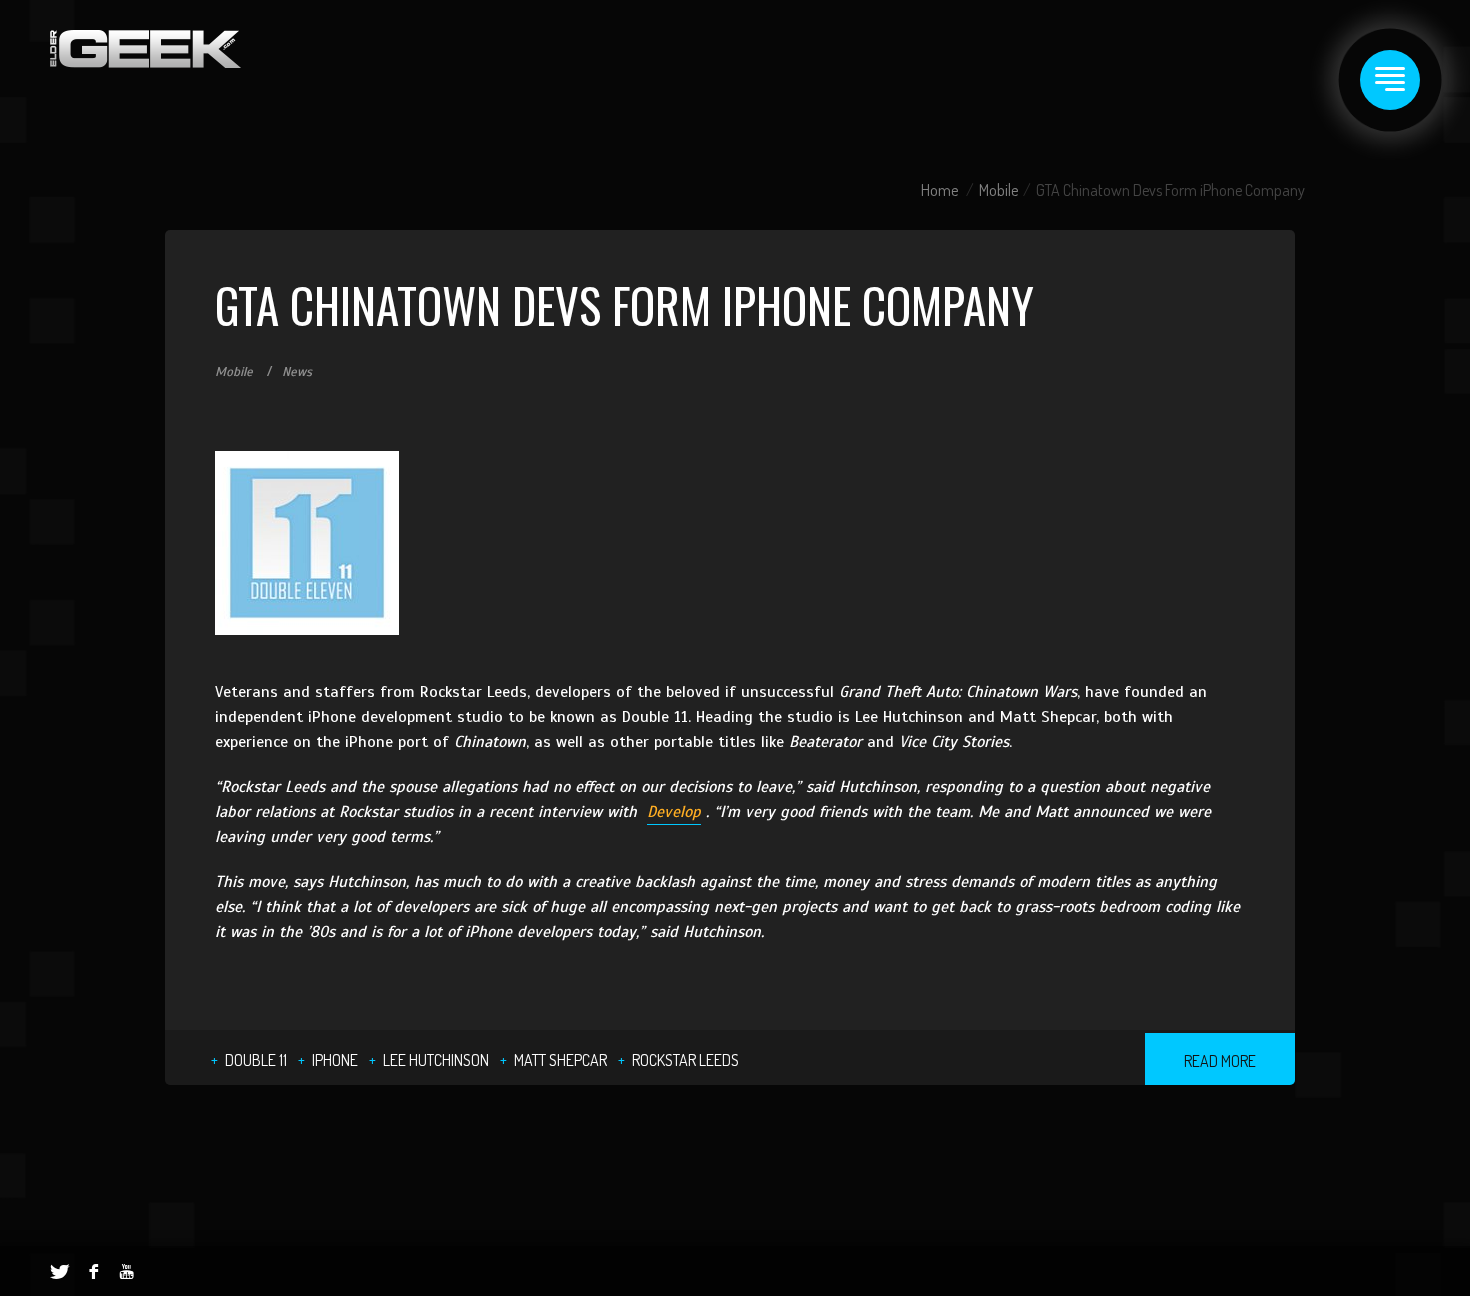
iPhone (335, 1060)
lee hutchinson (436, 1060)
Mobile (998, 190)
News (297, 372)
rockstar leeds (685, 1060)
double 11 (256, 1060)
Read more (1220, 1061)
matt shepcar (560, 1060)
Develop (674, 812)
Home (939, 190)
